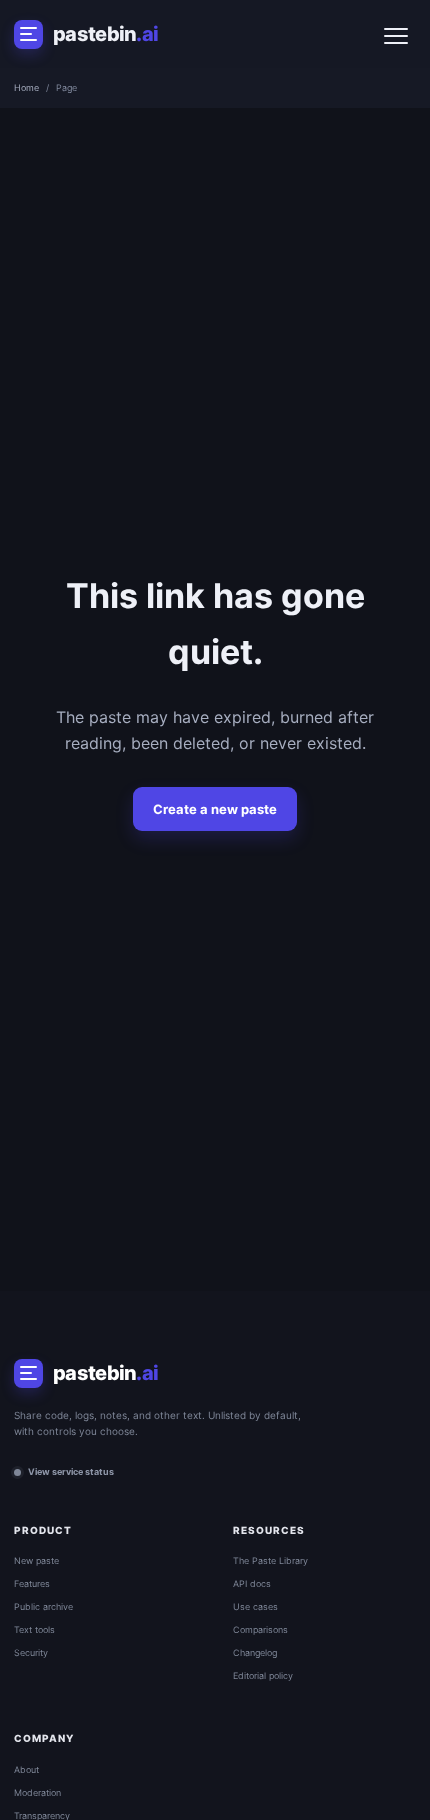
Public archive (43, 1606)
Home (26, 87)
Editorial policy (263, 1675)
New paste (36, 1560)
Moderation (37, 1792)
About (26, 1769)
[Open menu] (396, 34)
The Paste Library (270, 1560)
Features (32, 1583)
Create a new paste (215, 809)
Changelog (255, 1652)
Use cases (255, 1606)
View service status (71, 1471)
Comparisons (260, 1629)
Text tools (34, 1629)
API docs (252, 1583)
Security (31, 1652)
